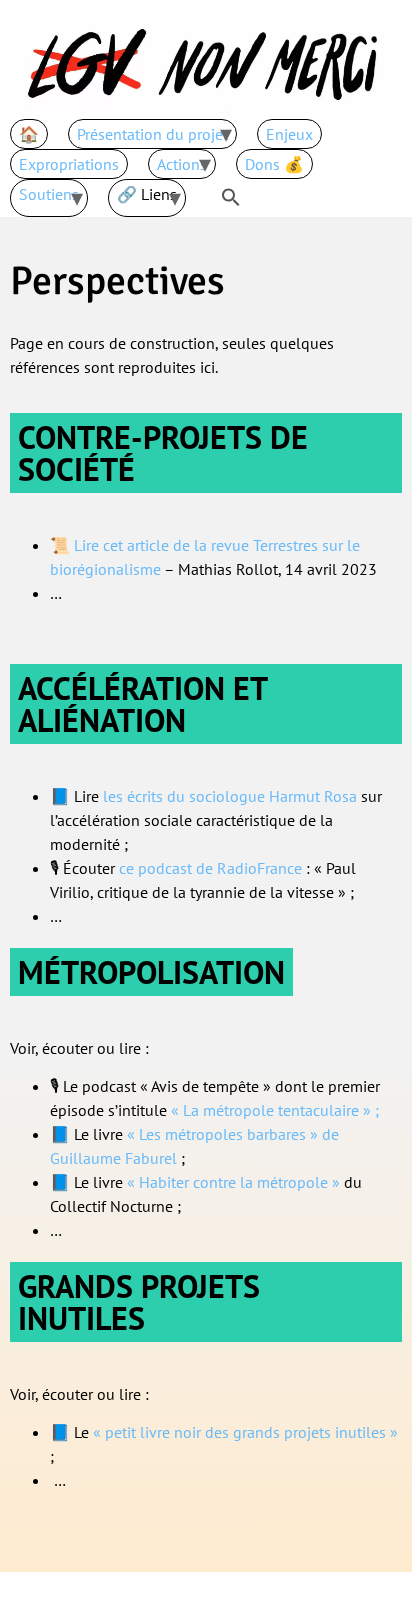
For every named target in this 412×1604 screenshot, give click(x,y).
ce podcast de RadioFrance (210, 868)
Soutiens (49, 194)
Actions (182, 164)
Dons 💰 (274, 164)
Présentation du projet (152, 134)
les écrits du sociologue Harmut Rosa (230, 796)
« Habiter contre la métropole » (233, 1182)
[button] (231, 198)
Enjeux (289, 134)
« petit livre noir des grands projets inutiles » (245, 1432)
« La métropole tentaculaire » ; (275, 1110)
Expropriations (69, 164)
